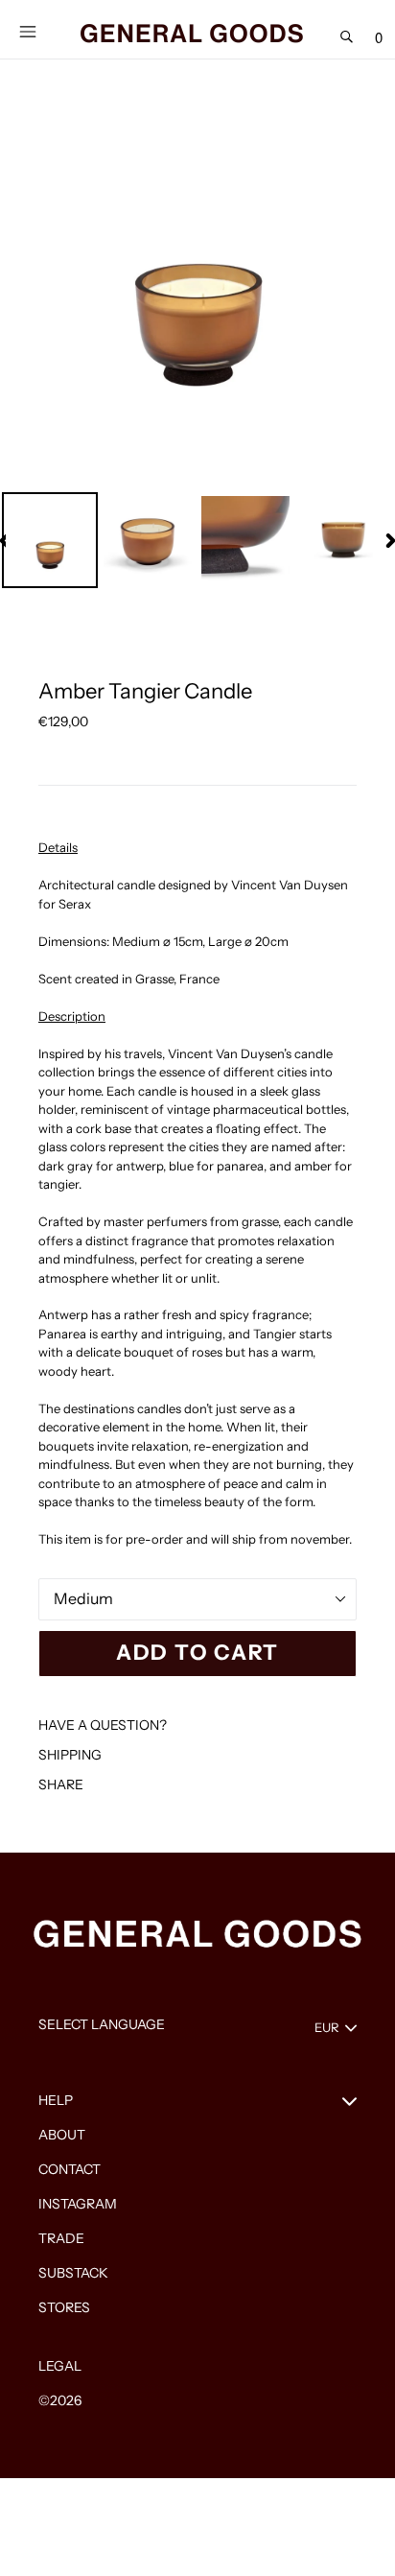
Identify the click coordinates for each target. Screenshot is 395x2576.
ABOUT (62, 2135)
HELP (56, 2100)
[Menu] (27, 30)
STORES (64, 2307)
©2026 (60, 2400)
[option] (51, 540)
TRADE (61, 2238)
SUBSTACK (73, 2273)
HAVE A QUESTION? (103, 1725)
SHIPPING (70, 1755)
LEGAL (60, 2366)
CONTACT (70, 2169)
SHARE (61, 1784)
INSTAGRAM (78, 2204)
